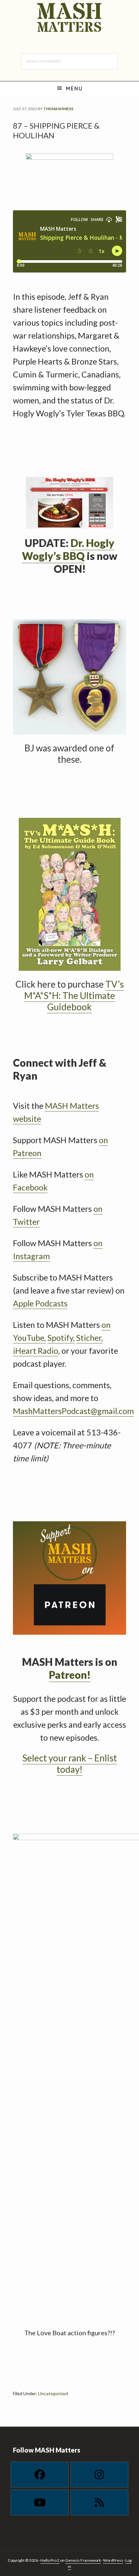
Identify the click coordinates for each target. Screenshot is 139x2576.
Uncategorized (53, 2393)
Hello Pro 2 (50, 2560)
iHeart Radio (36, 1351)
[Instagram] (99, 2475)
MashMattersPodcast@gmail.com (73, 1411)
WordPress (113, 2560)
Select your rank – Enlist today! (70, 1764)
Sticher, (90, 1338)
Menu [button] (74, 88)
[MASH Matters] (69, 18)
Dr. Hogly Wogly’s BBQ (68, 549)
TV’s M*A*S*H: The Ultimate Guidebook (74, 995)
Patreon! (70, 1675)
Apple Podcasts (40, 1303)
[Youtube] (40, 2502)
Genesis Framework (83, 2560)
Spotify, (61, 1338)
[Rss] (99, 2502)
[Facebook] (40, 2475)
